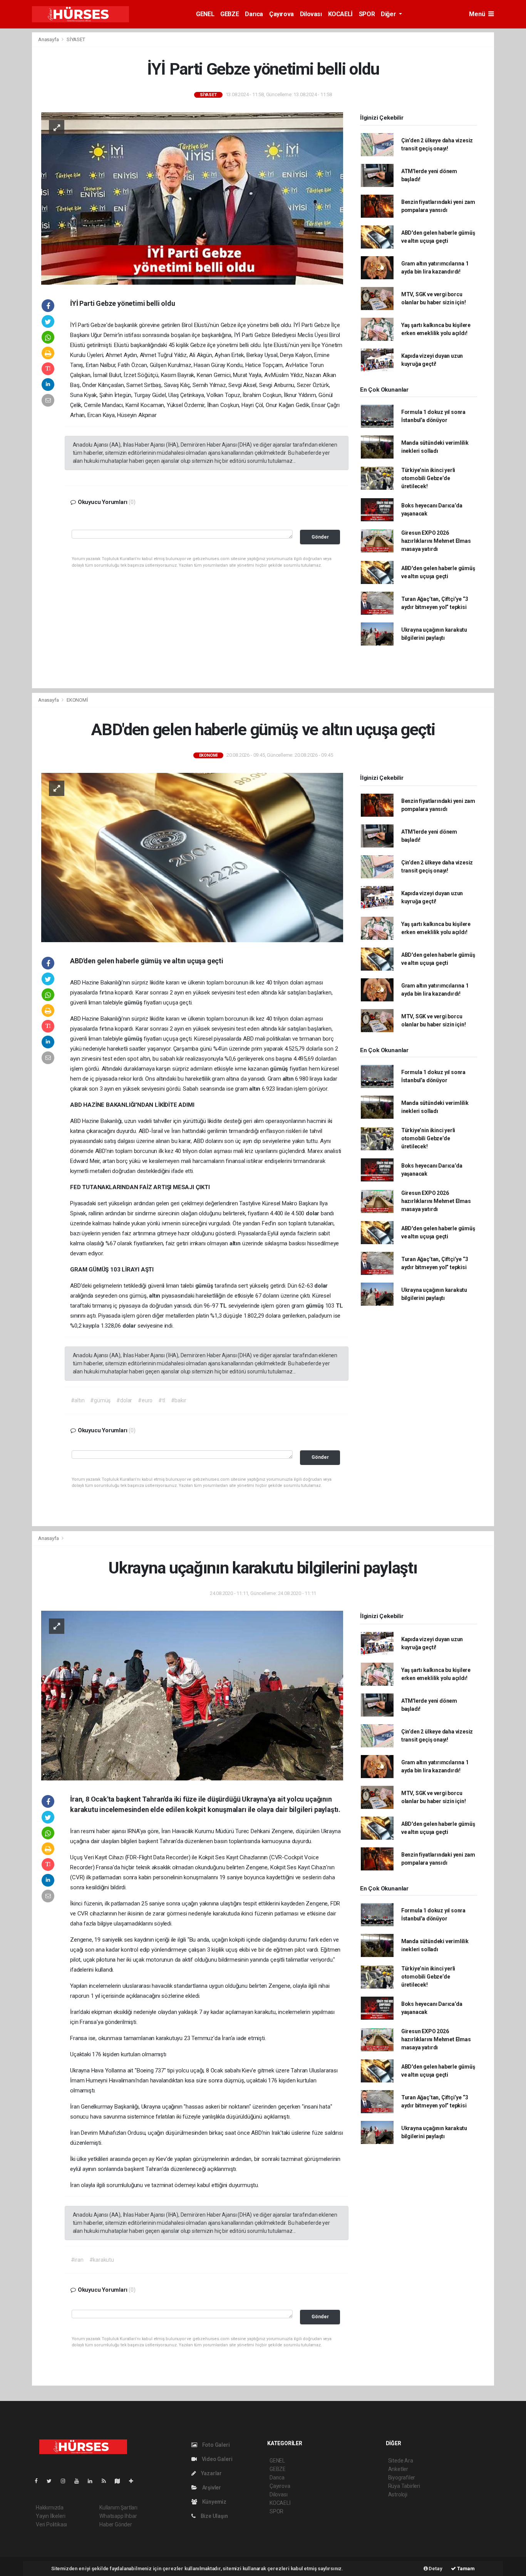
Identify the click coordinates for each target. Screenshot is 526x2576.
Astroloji (398, 2494)
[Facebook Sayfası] (39, 2481)
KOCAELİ (340, 14)
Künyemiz (214, 2502)
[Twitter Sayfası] (52, 2481)
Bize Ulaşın (214, 2516)
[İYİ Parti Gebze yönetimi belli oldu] (192, 198)
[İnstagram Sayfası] (66, 2481)
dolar (313, 1213)
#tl (162, 1400)
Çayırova (281, 14)
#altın (78, 1400)
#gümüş (100, 1400)
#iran (77, 2260)
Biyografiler (402, 2478)
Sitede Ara (401, 2461)
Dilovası (311, 14)
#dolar (124, 1400)
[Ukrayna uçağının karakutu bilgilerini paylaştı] (192, 1695)
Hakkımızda (50, 2508)
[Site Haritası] (121, 2481)
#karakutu (102, 2260)
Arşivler (211, 2488)
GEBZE (229, 14)
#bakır (179, 1400)
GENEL (205, 14)
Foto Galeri (215, 2445)
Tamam (465, 2568)
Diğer (389, 14)
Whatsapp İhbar (118, 2516)
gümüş (134, 1003)
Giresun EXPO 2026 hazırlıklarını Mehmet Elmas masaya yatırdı (436, 541)
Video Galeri (216, 2459)
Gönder (320, 537)
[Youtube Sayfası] (80, 2481)
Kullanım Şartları (118, 2508)
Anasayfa (49, 39)
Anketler (398, 2469)
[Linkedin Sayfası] (93, 2481)
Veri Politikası (51, 2524)
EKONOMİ (77, 700)
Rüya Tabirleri (404, 2486)
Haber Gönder (116, 2524)
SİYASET (76, 39)
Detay (435, 2568)
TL (224, 1306)
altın (289, 1079)
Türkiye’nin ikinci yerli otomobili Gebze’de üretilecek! (428, 478)
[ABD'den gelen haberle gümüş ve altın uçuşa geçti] (192, 857)
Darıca (254, 14)
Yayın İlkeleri (50, 2516)
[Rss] (107, 2481)
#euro (145, 1400)
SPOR (367, 14)
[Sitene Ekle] (134, 2481)
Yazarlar (211, 2473)
